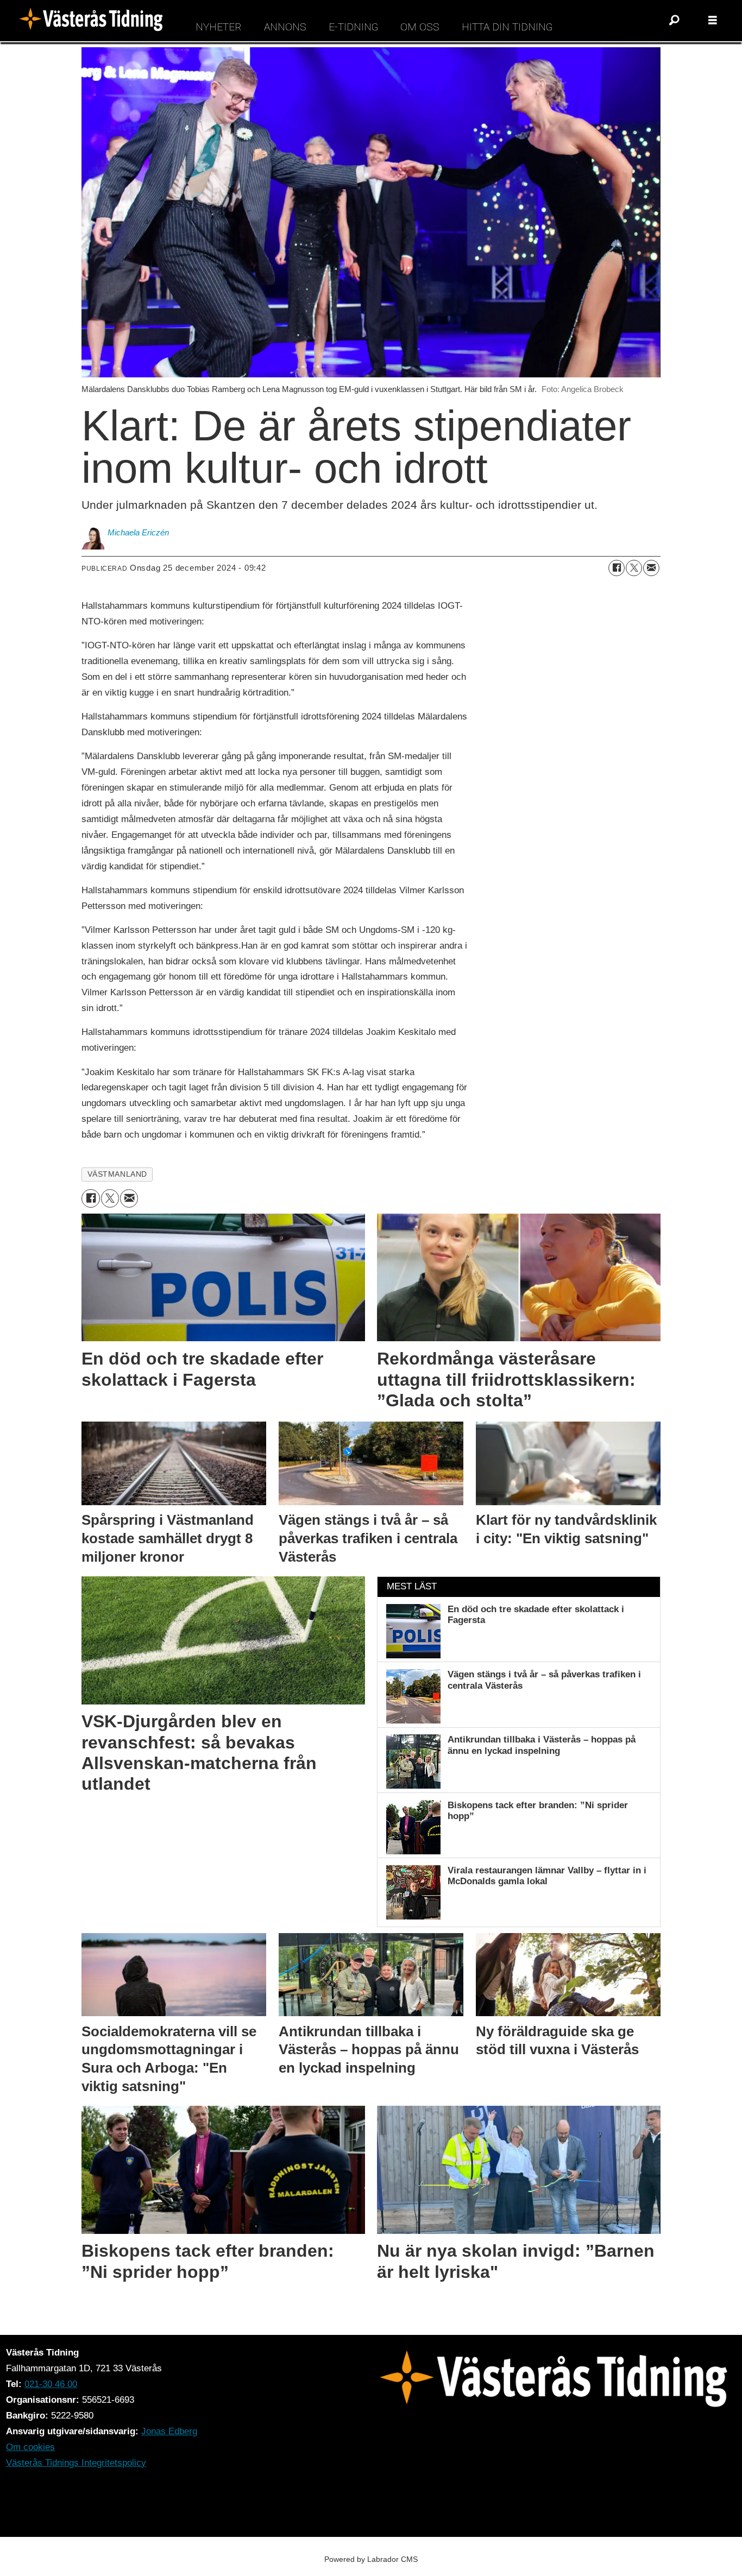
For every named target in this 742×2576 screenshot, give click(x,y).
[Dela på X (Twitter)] (634, 568)
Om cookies (30, 2447)
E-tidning (353, 27)
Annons (285, 27)
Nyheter (219, 27)
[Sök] (675, 21)
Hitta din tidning (507, 27)
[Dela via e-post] (651, 568)
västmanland (117, 1174)
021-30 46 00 (51, 2384)
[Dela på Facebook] (617, 568)
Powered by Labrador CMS (371, 2559)
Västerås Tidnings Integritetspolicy (76, 2463)
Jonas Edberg (169, 2431)
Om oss (420, 27)
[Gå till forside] (95, 21)
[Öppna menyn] (713, 21)
